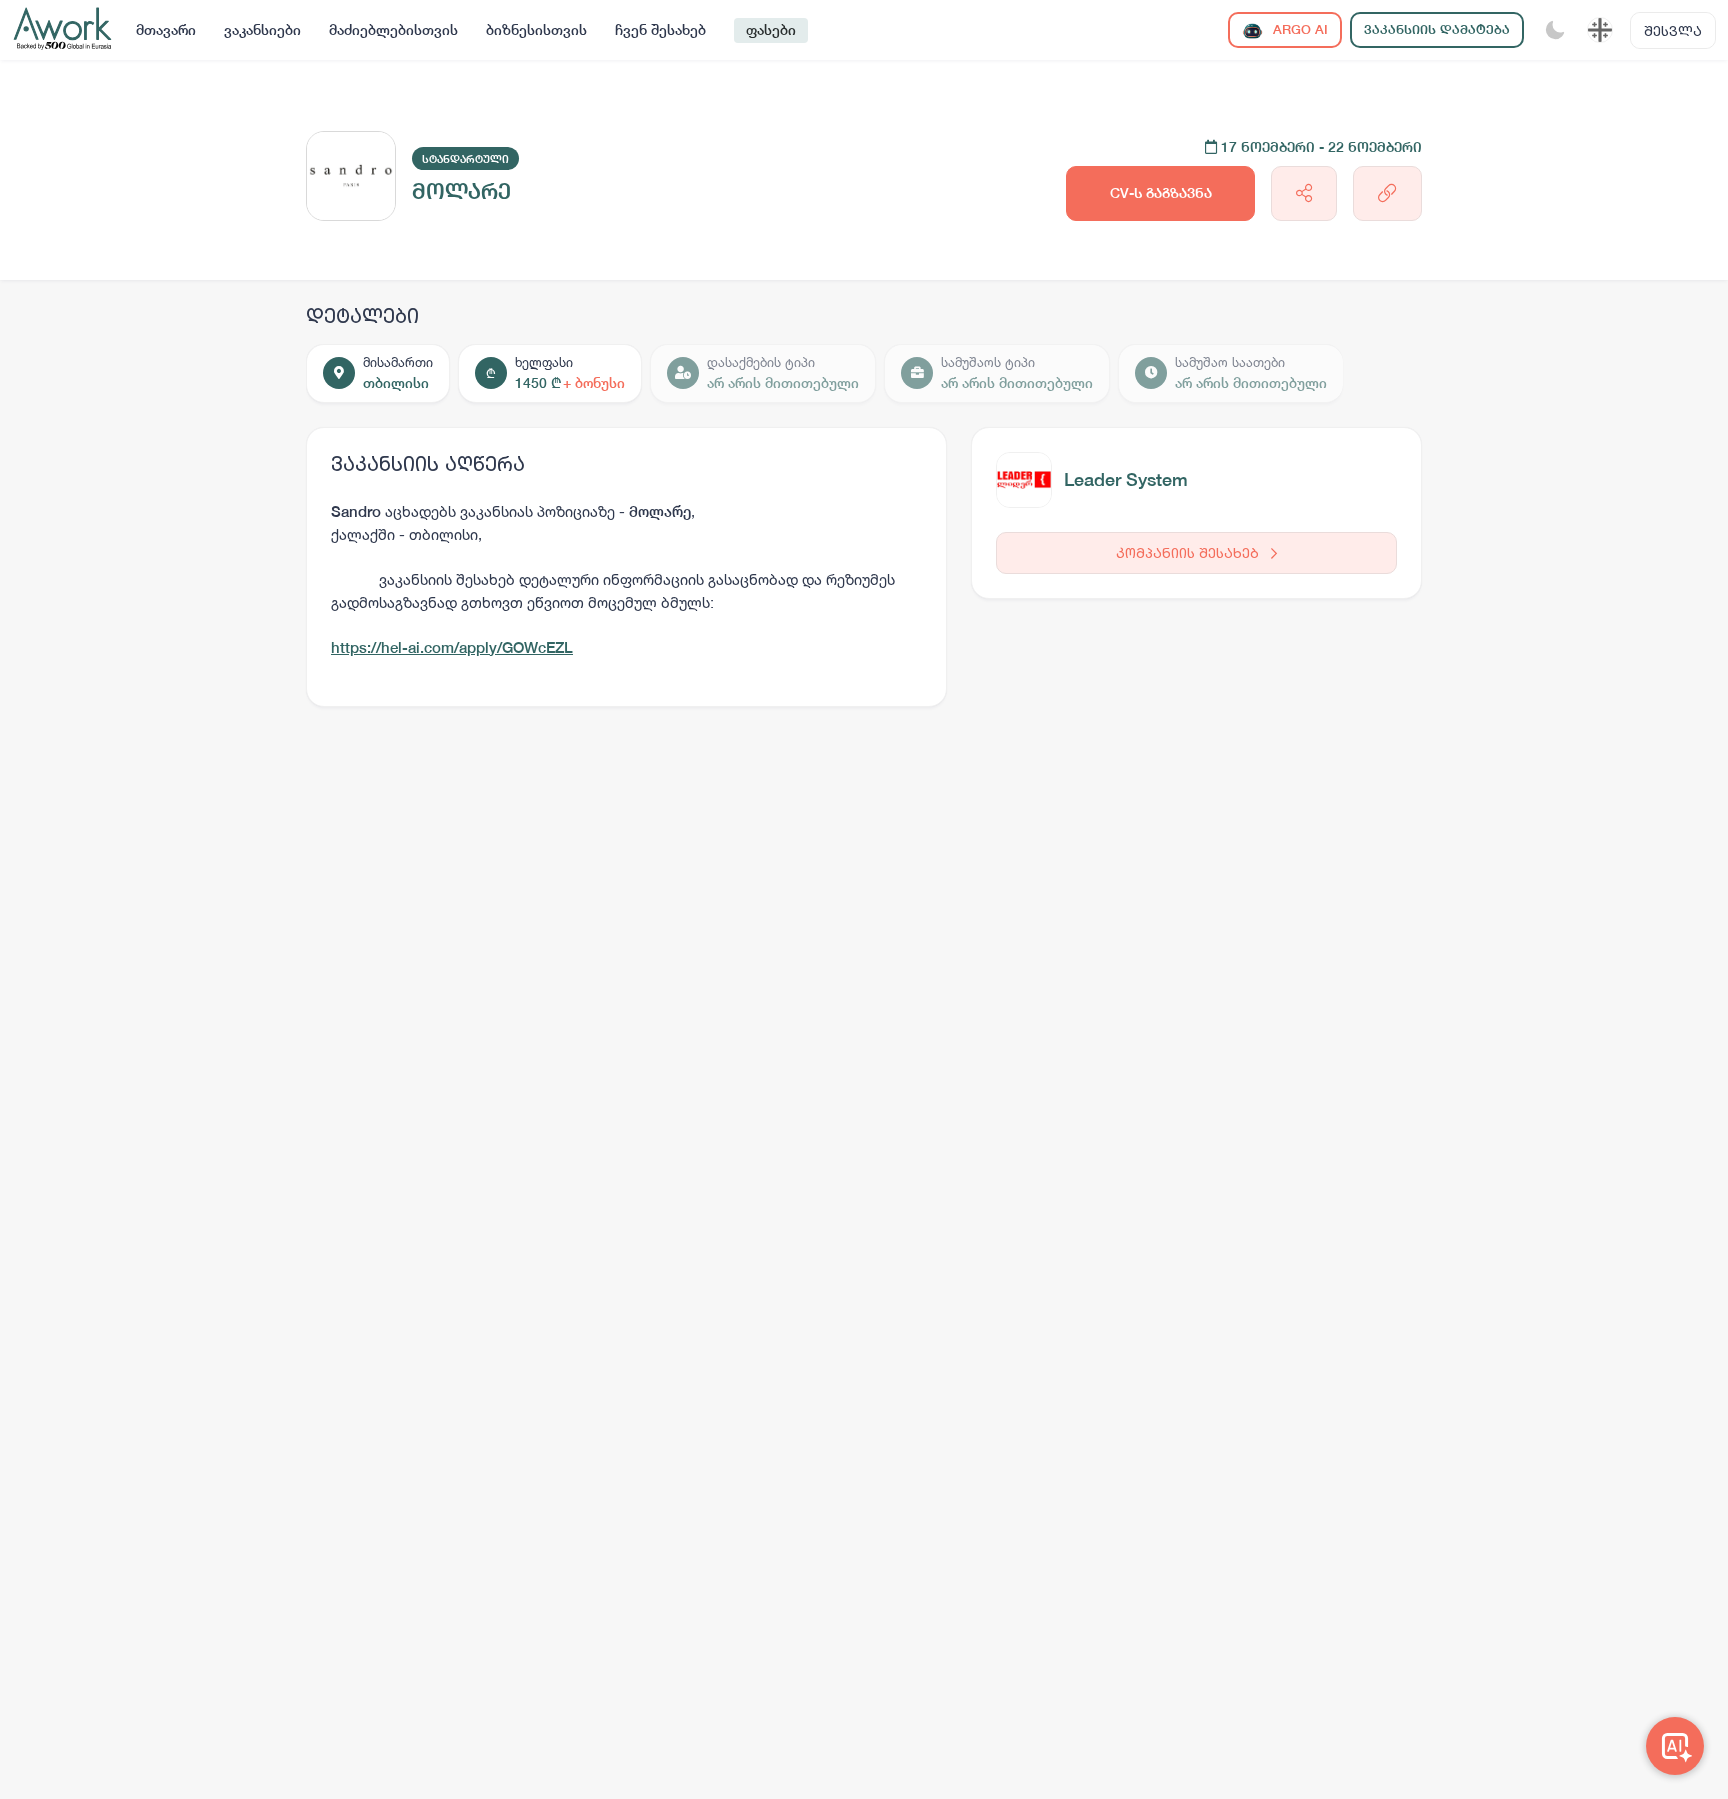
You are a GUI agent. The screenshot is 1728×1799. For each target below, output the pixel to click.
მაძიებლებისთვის (393, 30)
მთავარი (166, 30)
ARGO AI (1298, 29)
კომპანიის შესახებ (1189, 552)
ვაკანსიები (262, 30)
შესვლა (1673, 30)
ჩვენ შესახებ (660, 30)
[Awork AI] (1675, 1746)
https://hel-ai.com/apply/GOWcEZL (452, 647)
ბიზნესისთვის (536, 30)
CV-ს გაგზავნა (1161, 193)
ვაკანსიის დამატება (1437, 29)
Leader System (1126, 479)
